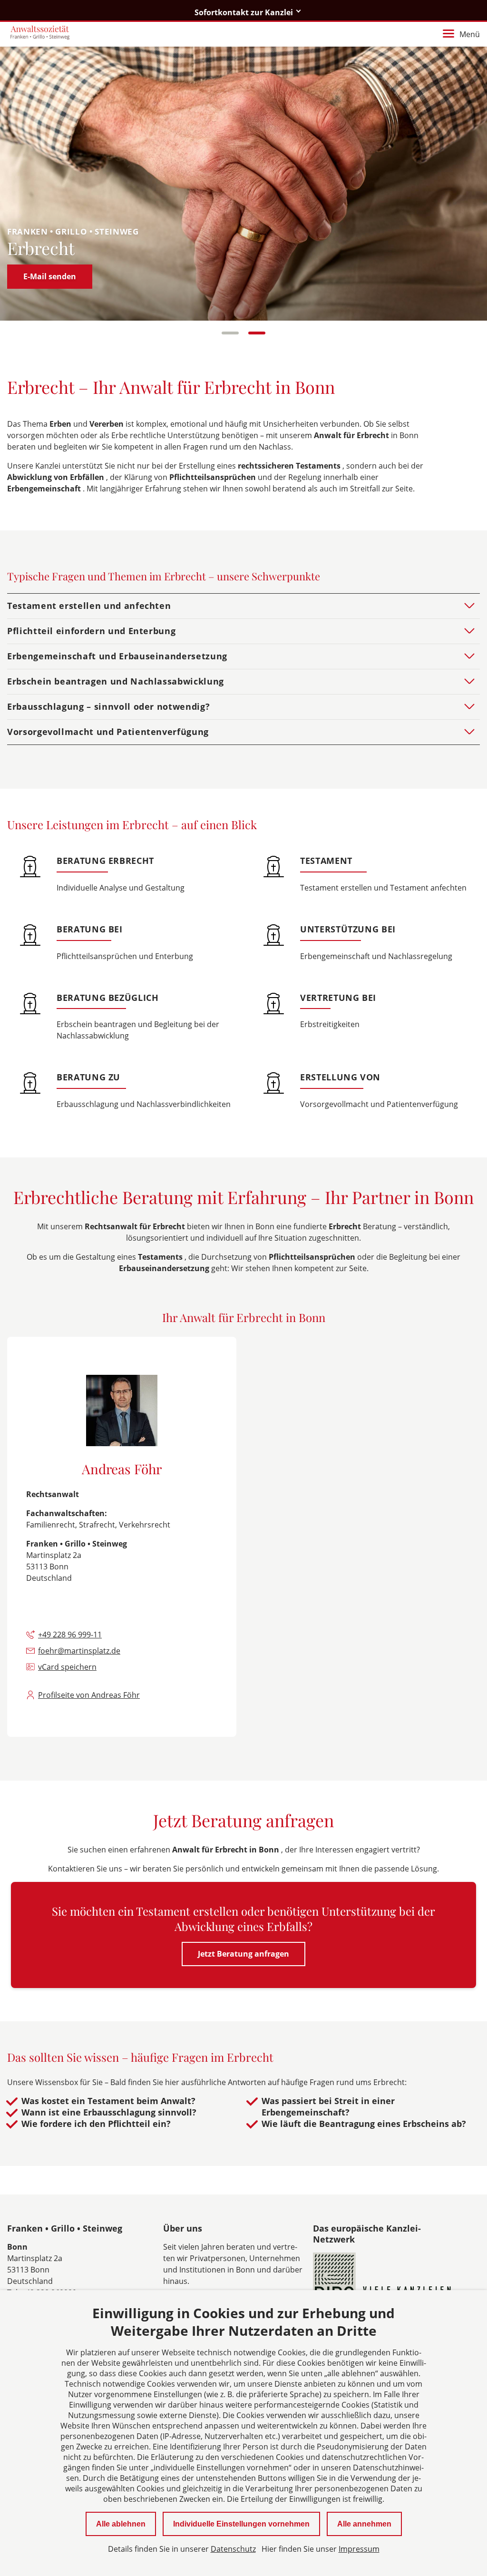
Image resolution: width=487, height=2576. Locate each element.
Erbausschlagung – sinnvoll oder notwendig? (108, 706)
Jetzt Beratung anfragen (243, 1954)
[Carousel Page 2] (257, 333)
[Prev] (25, 183)
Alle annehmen (364, 2524)
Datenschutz (233, 2549)
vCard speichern (67, 1667)
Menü (470, 34)
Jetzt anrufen (48, 276)
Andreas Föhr (122, 1469)
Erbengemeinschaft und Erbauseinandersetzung (117, 656)
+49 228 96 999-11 (70, 1635)
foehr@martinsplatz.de (79, 1651)
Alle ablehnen (121, 2524)
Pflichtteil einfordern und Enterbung (91, 631)
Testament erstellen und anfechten (89, 606)
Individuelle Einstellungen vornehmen (241, 2524)
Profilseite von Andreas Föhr (89, 1695)
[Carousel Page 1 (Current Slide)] (230, 333)
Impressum (359, 2549)
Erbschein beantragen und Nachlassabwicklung (116, 681)
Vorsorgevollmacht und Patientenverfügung (108, 732)
